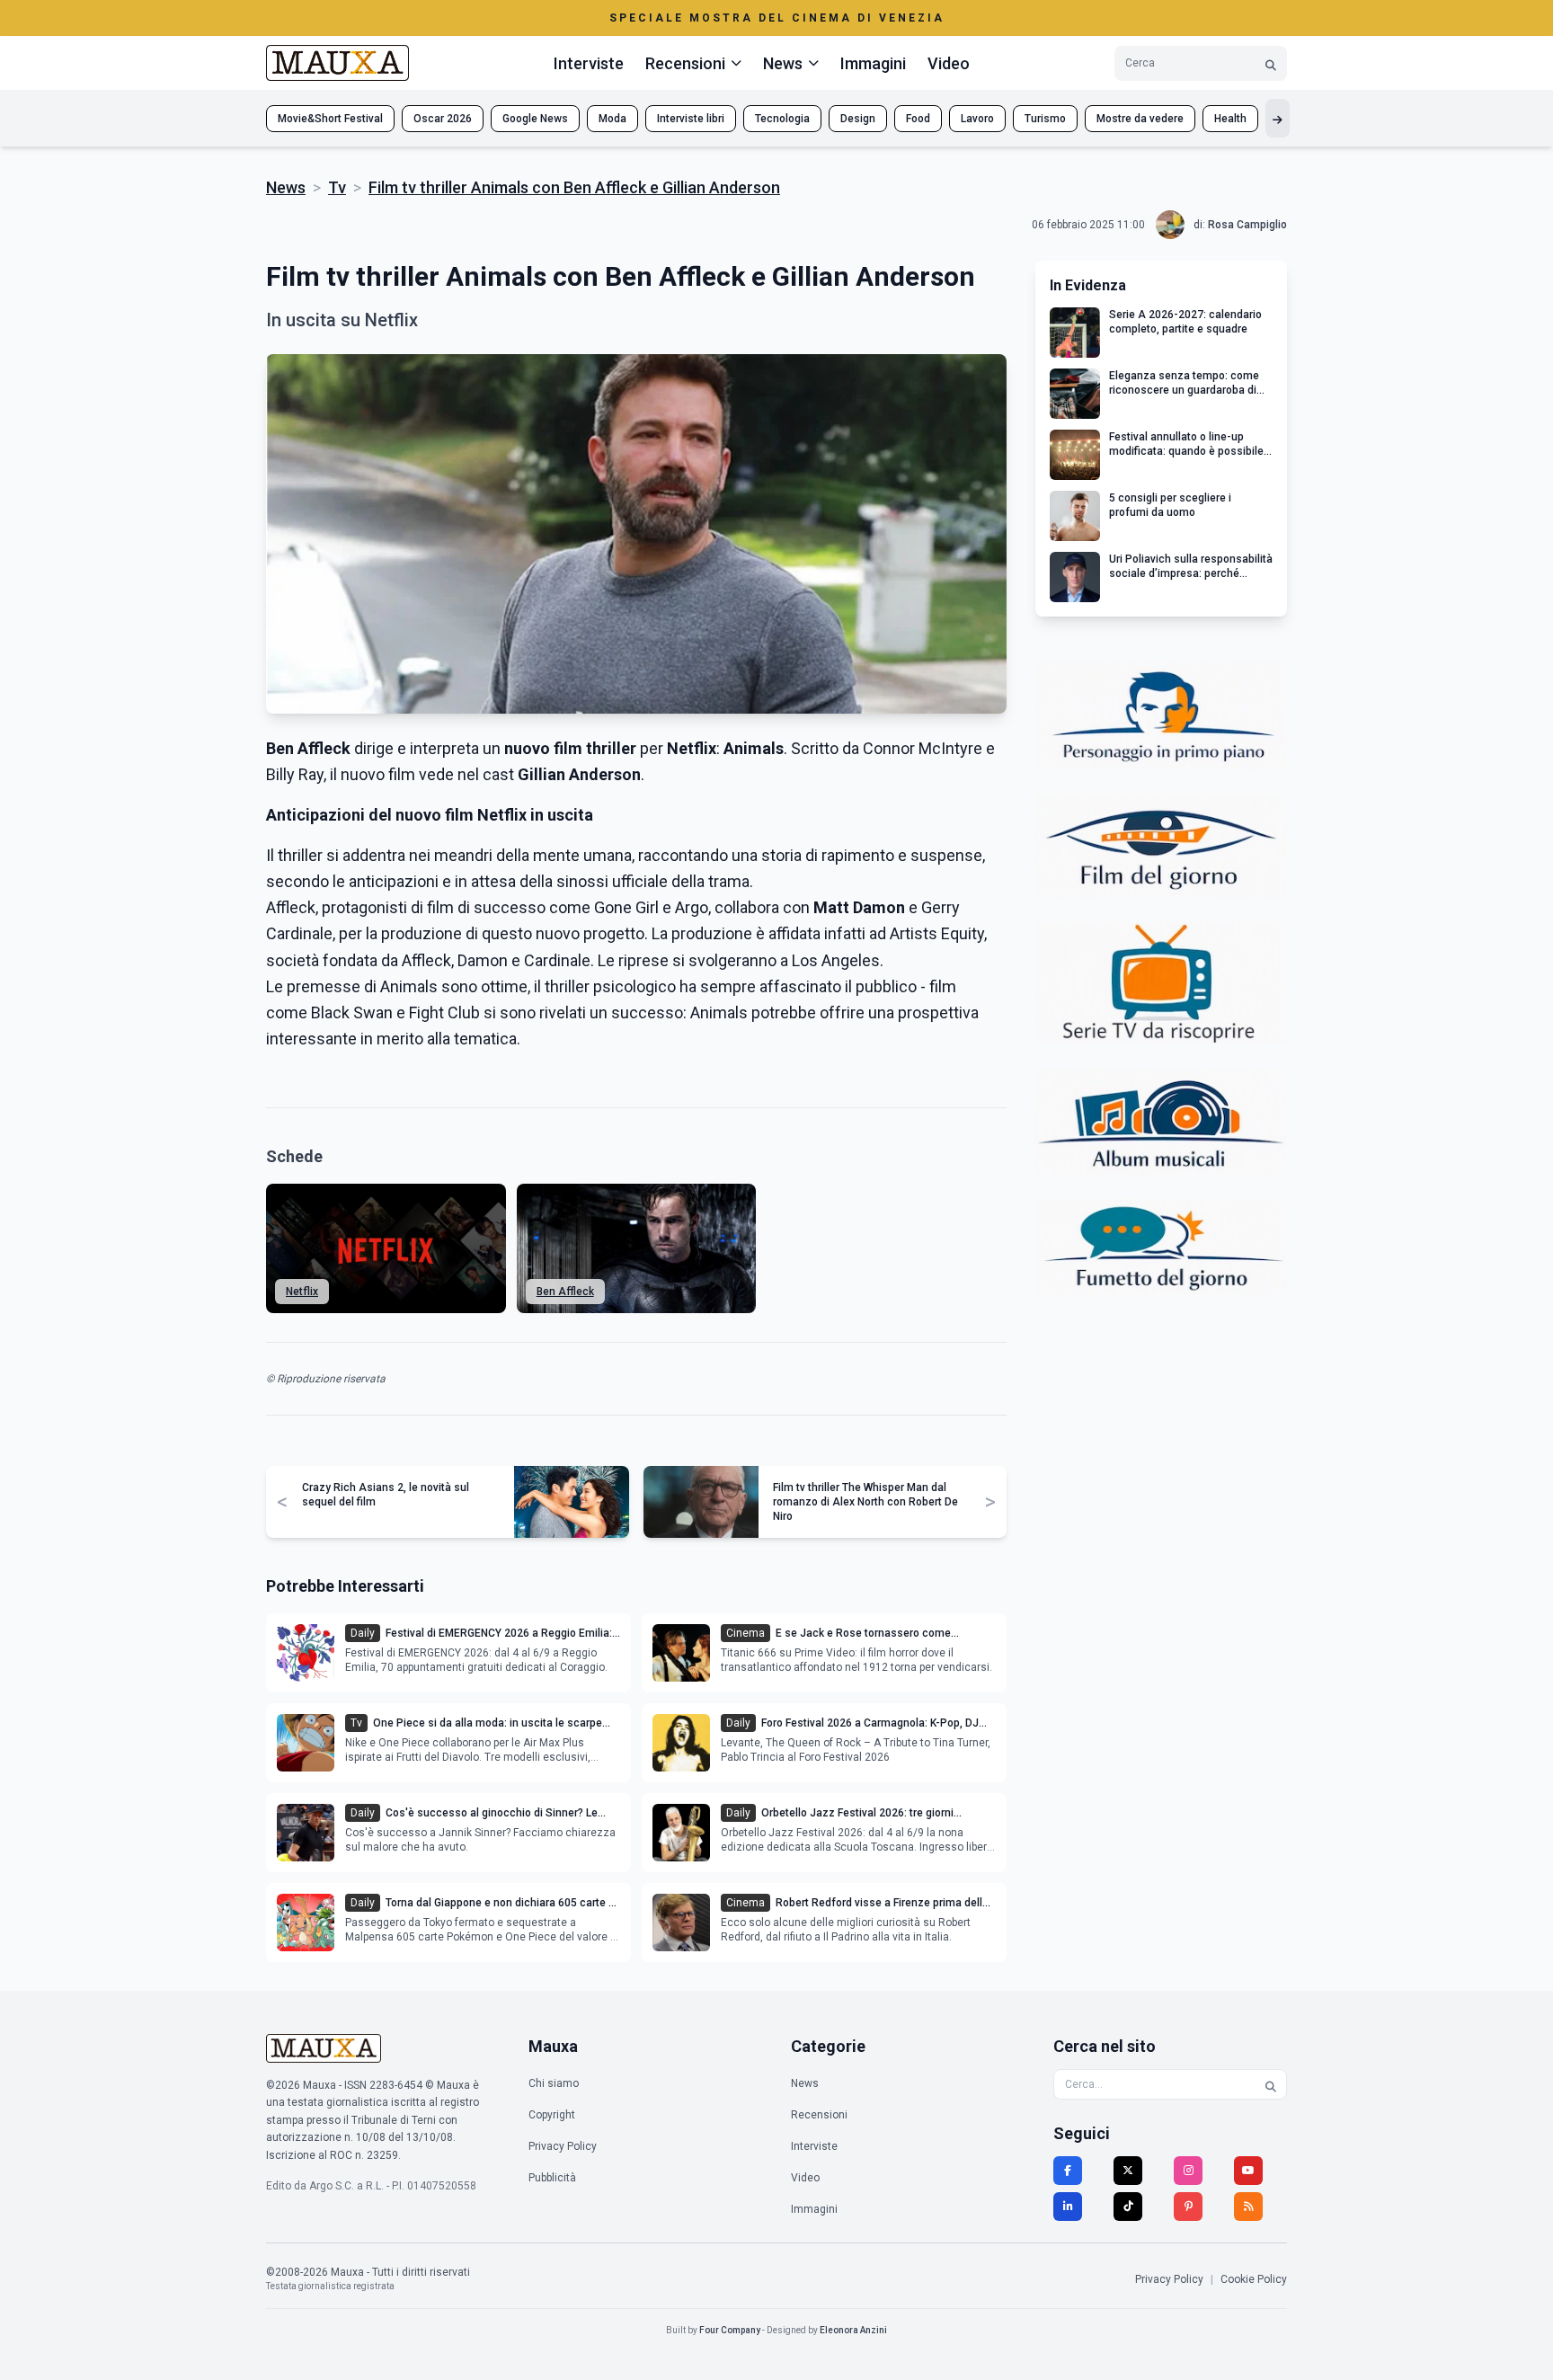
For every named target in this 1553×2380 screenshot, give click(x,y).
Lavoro (977, 119)
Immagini (873, 63)
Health (1230, 119)
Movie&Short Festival (330, 119)
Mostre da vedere (1140, 119)
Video (949, 63)
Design (858, 119)
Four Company (730, 2330)
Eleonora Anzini (853, 2330)
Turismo (1045, 119)
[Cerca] (1271, 63)
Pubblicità (552, 2178)
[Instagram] (1188, 2171)
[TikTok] (1128, 2207)
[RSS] (1248, 2207)
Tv (337, 187)
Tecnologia (782, 119)
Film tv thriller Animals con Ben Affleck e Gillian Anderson (574, 187)
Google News (535, 119)
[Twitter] (1128, 2171)
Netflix (302, 1292)
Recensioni (819, 2115)
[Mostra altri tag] (1278, 118)
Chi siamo (554, 2083)
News (286, 187)
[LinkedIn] (1068, 2207)
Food (918, 119)
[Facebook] (1068, 2171)
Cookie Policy (1254, 2279)
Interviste (589, 63)
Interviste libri (691, 119)
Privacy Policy (563, 2146)
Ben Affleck (565, 1292)
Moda (612, 119)
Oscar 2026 (443, 119)
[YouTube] (1248, 2171)
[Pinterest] (1188, 2207)
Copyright (552, 2115)
